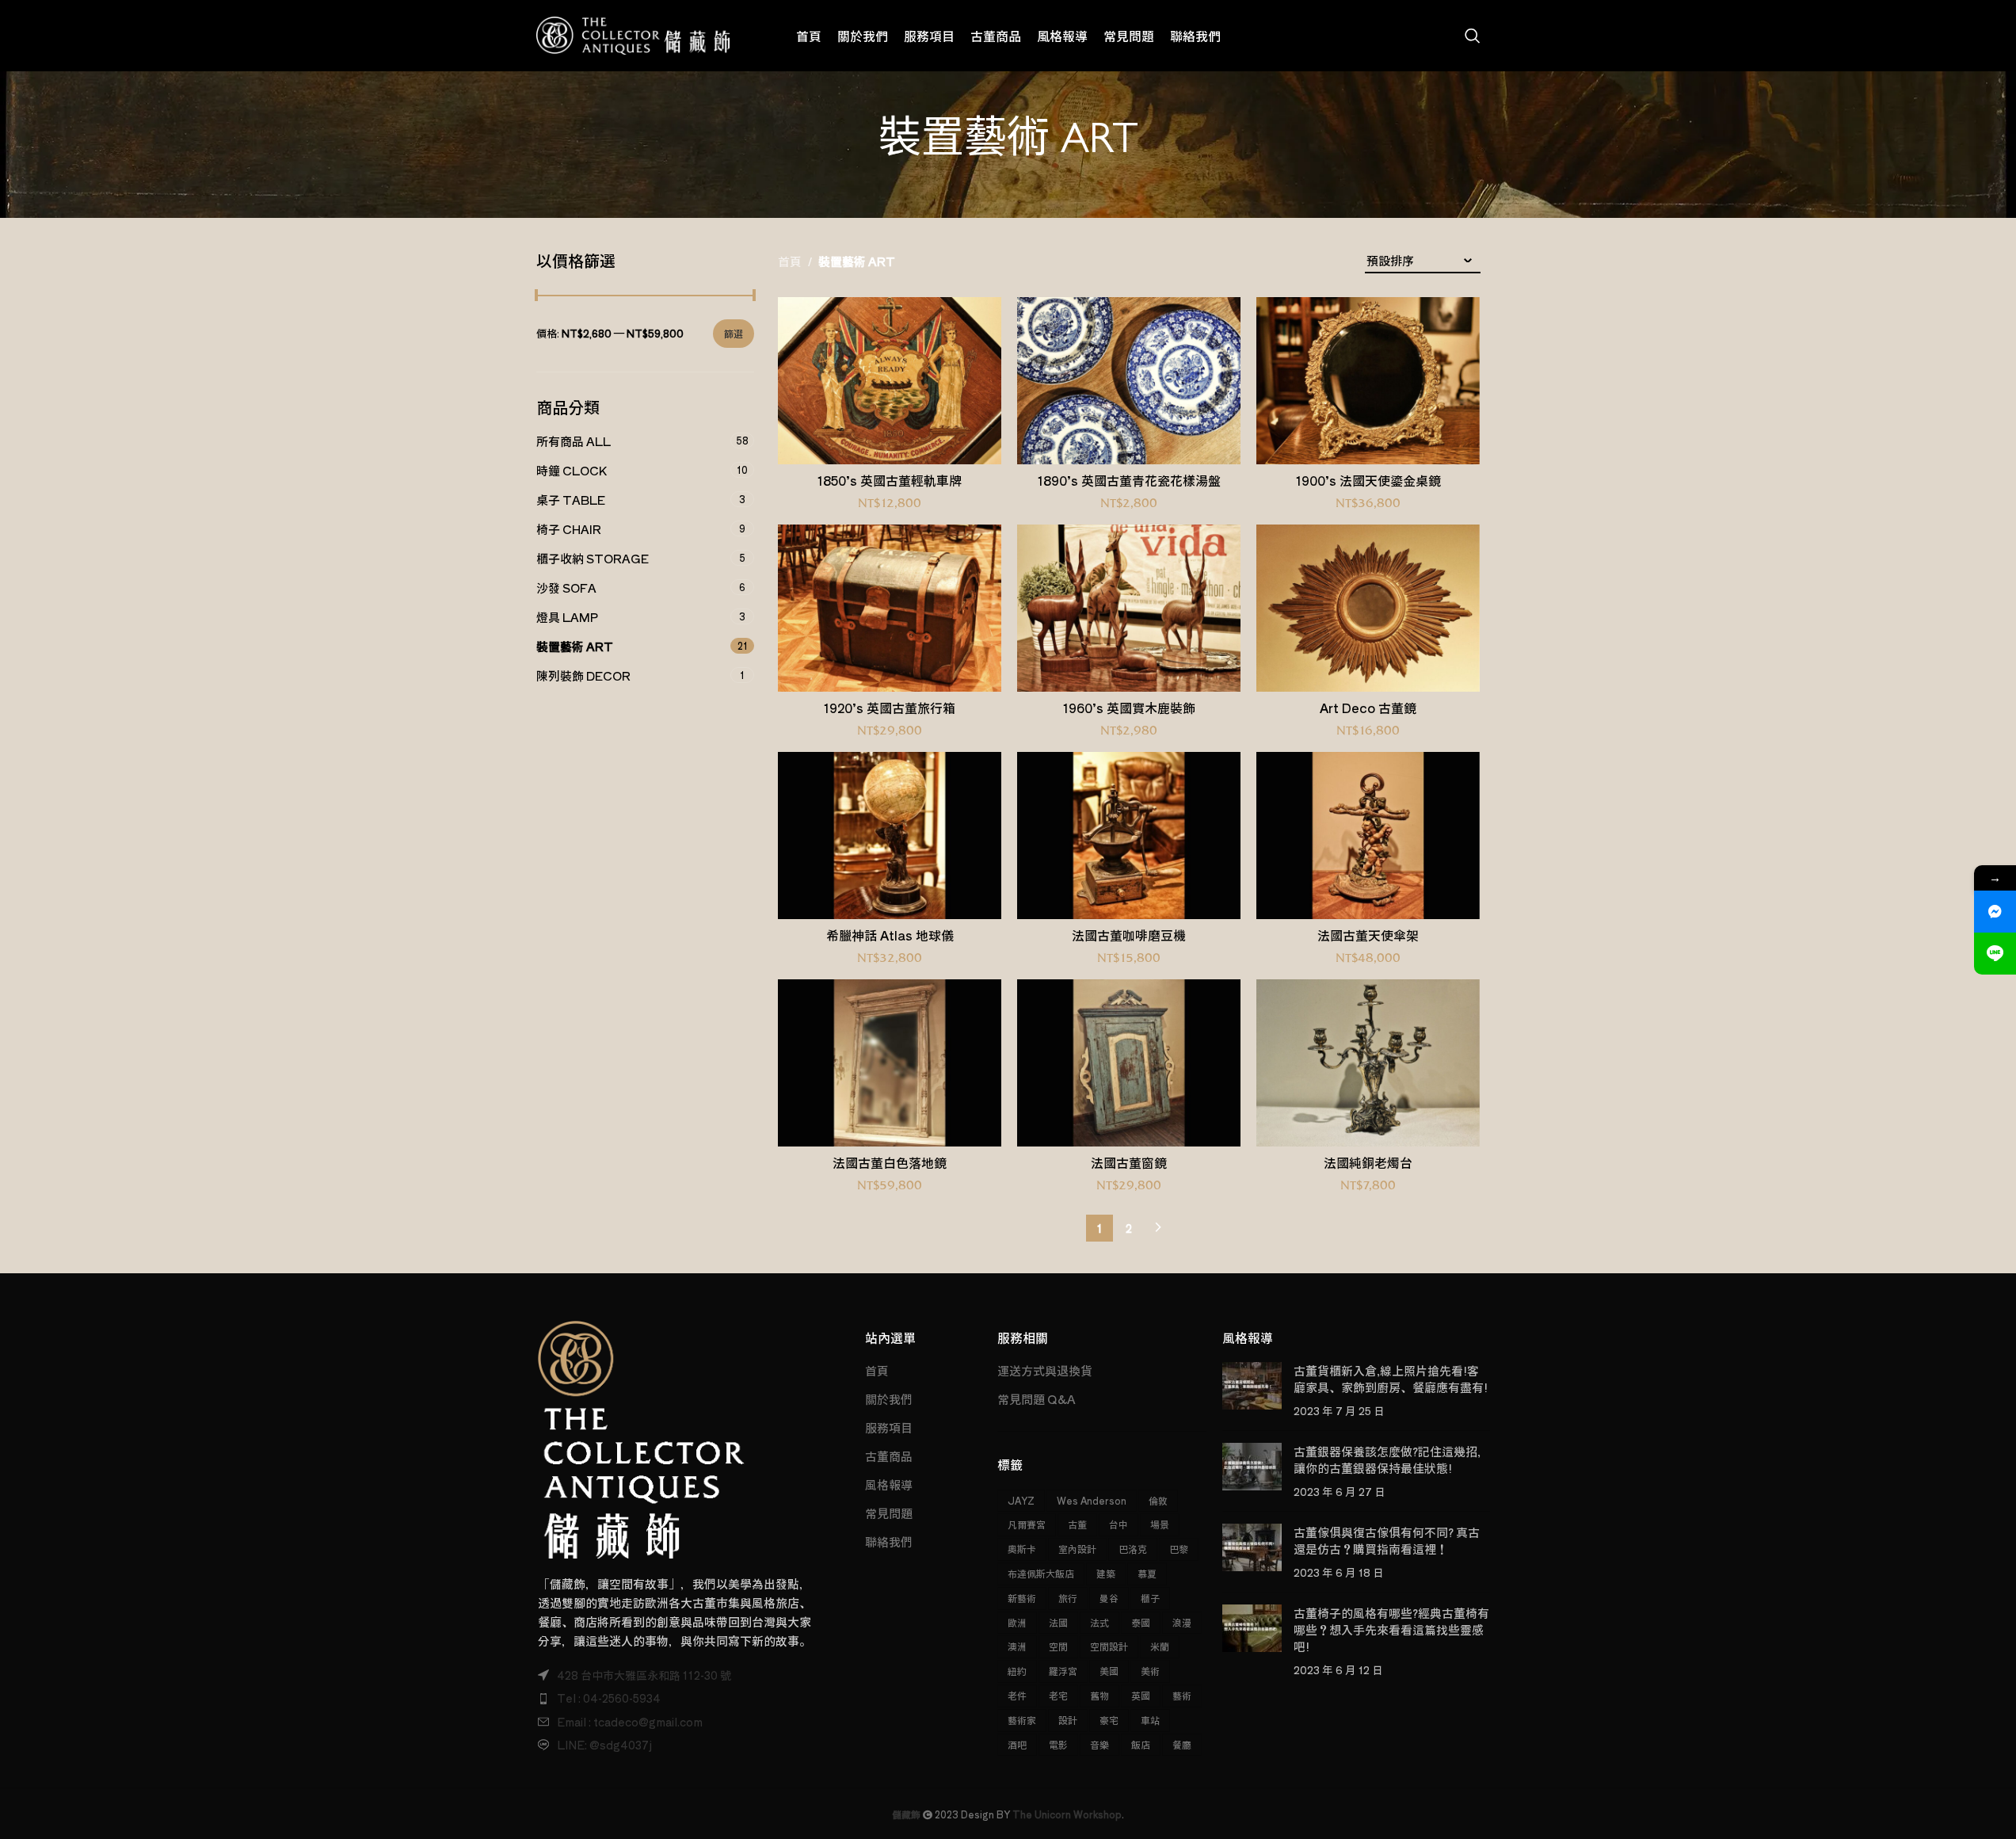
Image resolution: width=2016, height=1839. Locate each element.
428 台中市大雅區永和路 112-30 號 (644, 1675)
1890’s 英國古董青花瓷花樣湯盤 (1129, 480)
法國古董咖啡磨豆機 (1129, 935)
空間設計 (1109, 1646)
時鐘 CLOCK (572, 470)
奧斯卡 (1022, 1549)
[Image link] (641, 1438)
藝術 (1182, 1695)
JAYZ (1021, 1500)
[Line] (1995, 954)
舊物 (1099, 1695)
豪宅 (1109, 1720)
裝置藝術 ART (575, 646)
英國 (1141, 1695)
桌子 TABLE (571, 500)
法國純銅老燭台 (1368, 1162)
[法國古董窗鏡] (1129, 1063)
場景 (1160, 1524)
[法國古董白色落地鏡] (890, 1063)
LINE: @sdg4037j (604, 1745)
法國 (1058, 1622)
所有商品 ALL (574, 441)
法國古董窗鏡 (1129, 1162)
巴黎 (1179, 1549)
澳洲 (1017, 1646)
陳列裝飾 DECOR (583, 675)
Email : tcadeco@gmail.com (630, 1722)
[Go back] (859, 144)
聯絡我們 (889, 1541)
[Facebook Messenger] (1995, 912)
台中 (1119, 1524)
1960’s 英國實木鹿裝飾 (1129, 708)
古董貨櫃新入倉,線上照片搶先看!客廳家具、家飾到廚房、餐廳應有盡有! (1391, 1379)
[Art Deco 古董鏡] (1368, 609)
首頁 (790, 261)
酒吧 (1017, 1744)
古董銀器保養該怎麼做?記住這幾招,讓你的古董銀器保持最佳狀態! (1387, 1459)
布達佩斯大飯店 (1041, 1573)
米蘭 (1160, 1646)
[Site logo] (633, 34)
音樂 (1099, 1744)
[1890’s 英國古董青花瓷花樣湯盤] (1129, 381)
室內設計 (1077, 1549)
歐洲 (1017, 1622)
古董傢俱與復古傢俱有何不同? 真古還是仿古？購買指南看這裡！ (1387, 1540)
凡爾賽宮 (1027, 1524)
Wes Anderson (1092, 1500)
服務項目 (889, 1427)
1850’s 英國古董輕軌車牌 (890, 480)
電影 (1058, 1744)
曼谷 (1109, 1598)
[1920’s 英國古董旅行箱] (890, 609)
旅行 (1068, 1598)
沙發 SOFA (566, 588)
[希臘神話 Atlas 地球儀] (890, 836)
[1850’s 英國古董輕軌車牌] (890, 381)
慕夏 (1147, 1573)
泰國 (1141, 1622)
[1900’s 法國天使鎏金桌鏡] (1368, 381)
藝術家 (1022, 1720)
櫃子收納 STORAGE (593, 558)
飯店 (1141, 1744)
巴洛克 (1133, 1549)
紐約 (1017, 1671)
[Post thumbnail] (1252, 1390)
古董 (1077, 1524)
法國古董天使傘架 (1368, 935)
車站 (1150, 1720)
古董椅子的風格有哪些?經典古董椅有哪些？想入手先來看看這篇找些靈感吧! (1391, 1629)
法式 (1099, 1622)
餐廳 (1182, 1744)
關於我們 (889, 1399)
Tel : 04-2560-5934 (609, 1698)
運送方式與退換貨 (1045, 1370)
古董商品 (889, 1456)
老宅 (1058, 1695)
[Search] (1473, 36)
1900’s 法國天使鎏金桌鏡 (1368, 480)
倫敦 (1158, 1500)
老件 (1017, 1695)
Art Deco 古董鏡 (1368, 708)
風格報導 (889, 1484)
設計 (1068, 1720)
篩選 (734, 333)
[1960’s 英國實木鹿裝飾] (1129, 609)
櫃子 (1150, 1598)
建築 (1106, 1573)
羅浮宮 (1063, 1671)
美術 (1150, 1671)
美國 (1109, 1671)
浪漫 (1182, 1622)
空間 (1058, 1646)
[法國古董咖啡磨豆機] (1129, 836)
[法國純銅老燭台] (1368, 1063)
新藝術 (1022, 1598)
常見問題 (889, 1513)
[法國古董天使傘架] (1368, 836)
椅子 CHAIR (569, 529)
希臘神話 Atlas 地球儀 (890, 935)
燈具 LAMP (567, 617)
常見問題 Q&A (1037, 1399)
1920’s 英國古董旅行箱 (890, 708)
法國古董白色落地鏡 (890, 1162)
